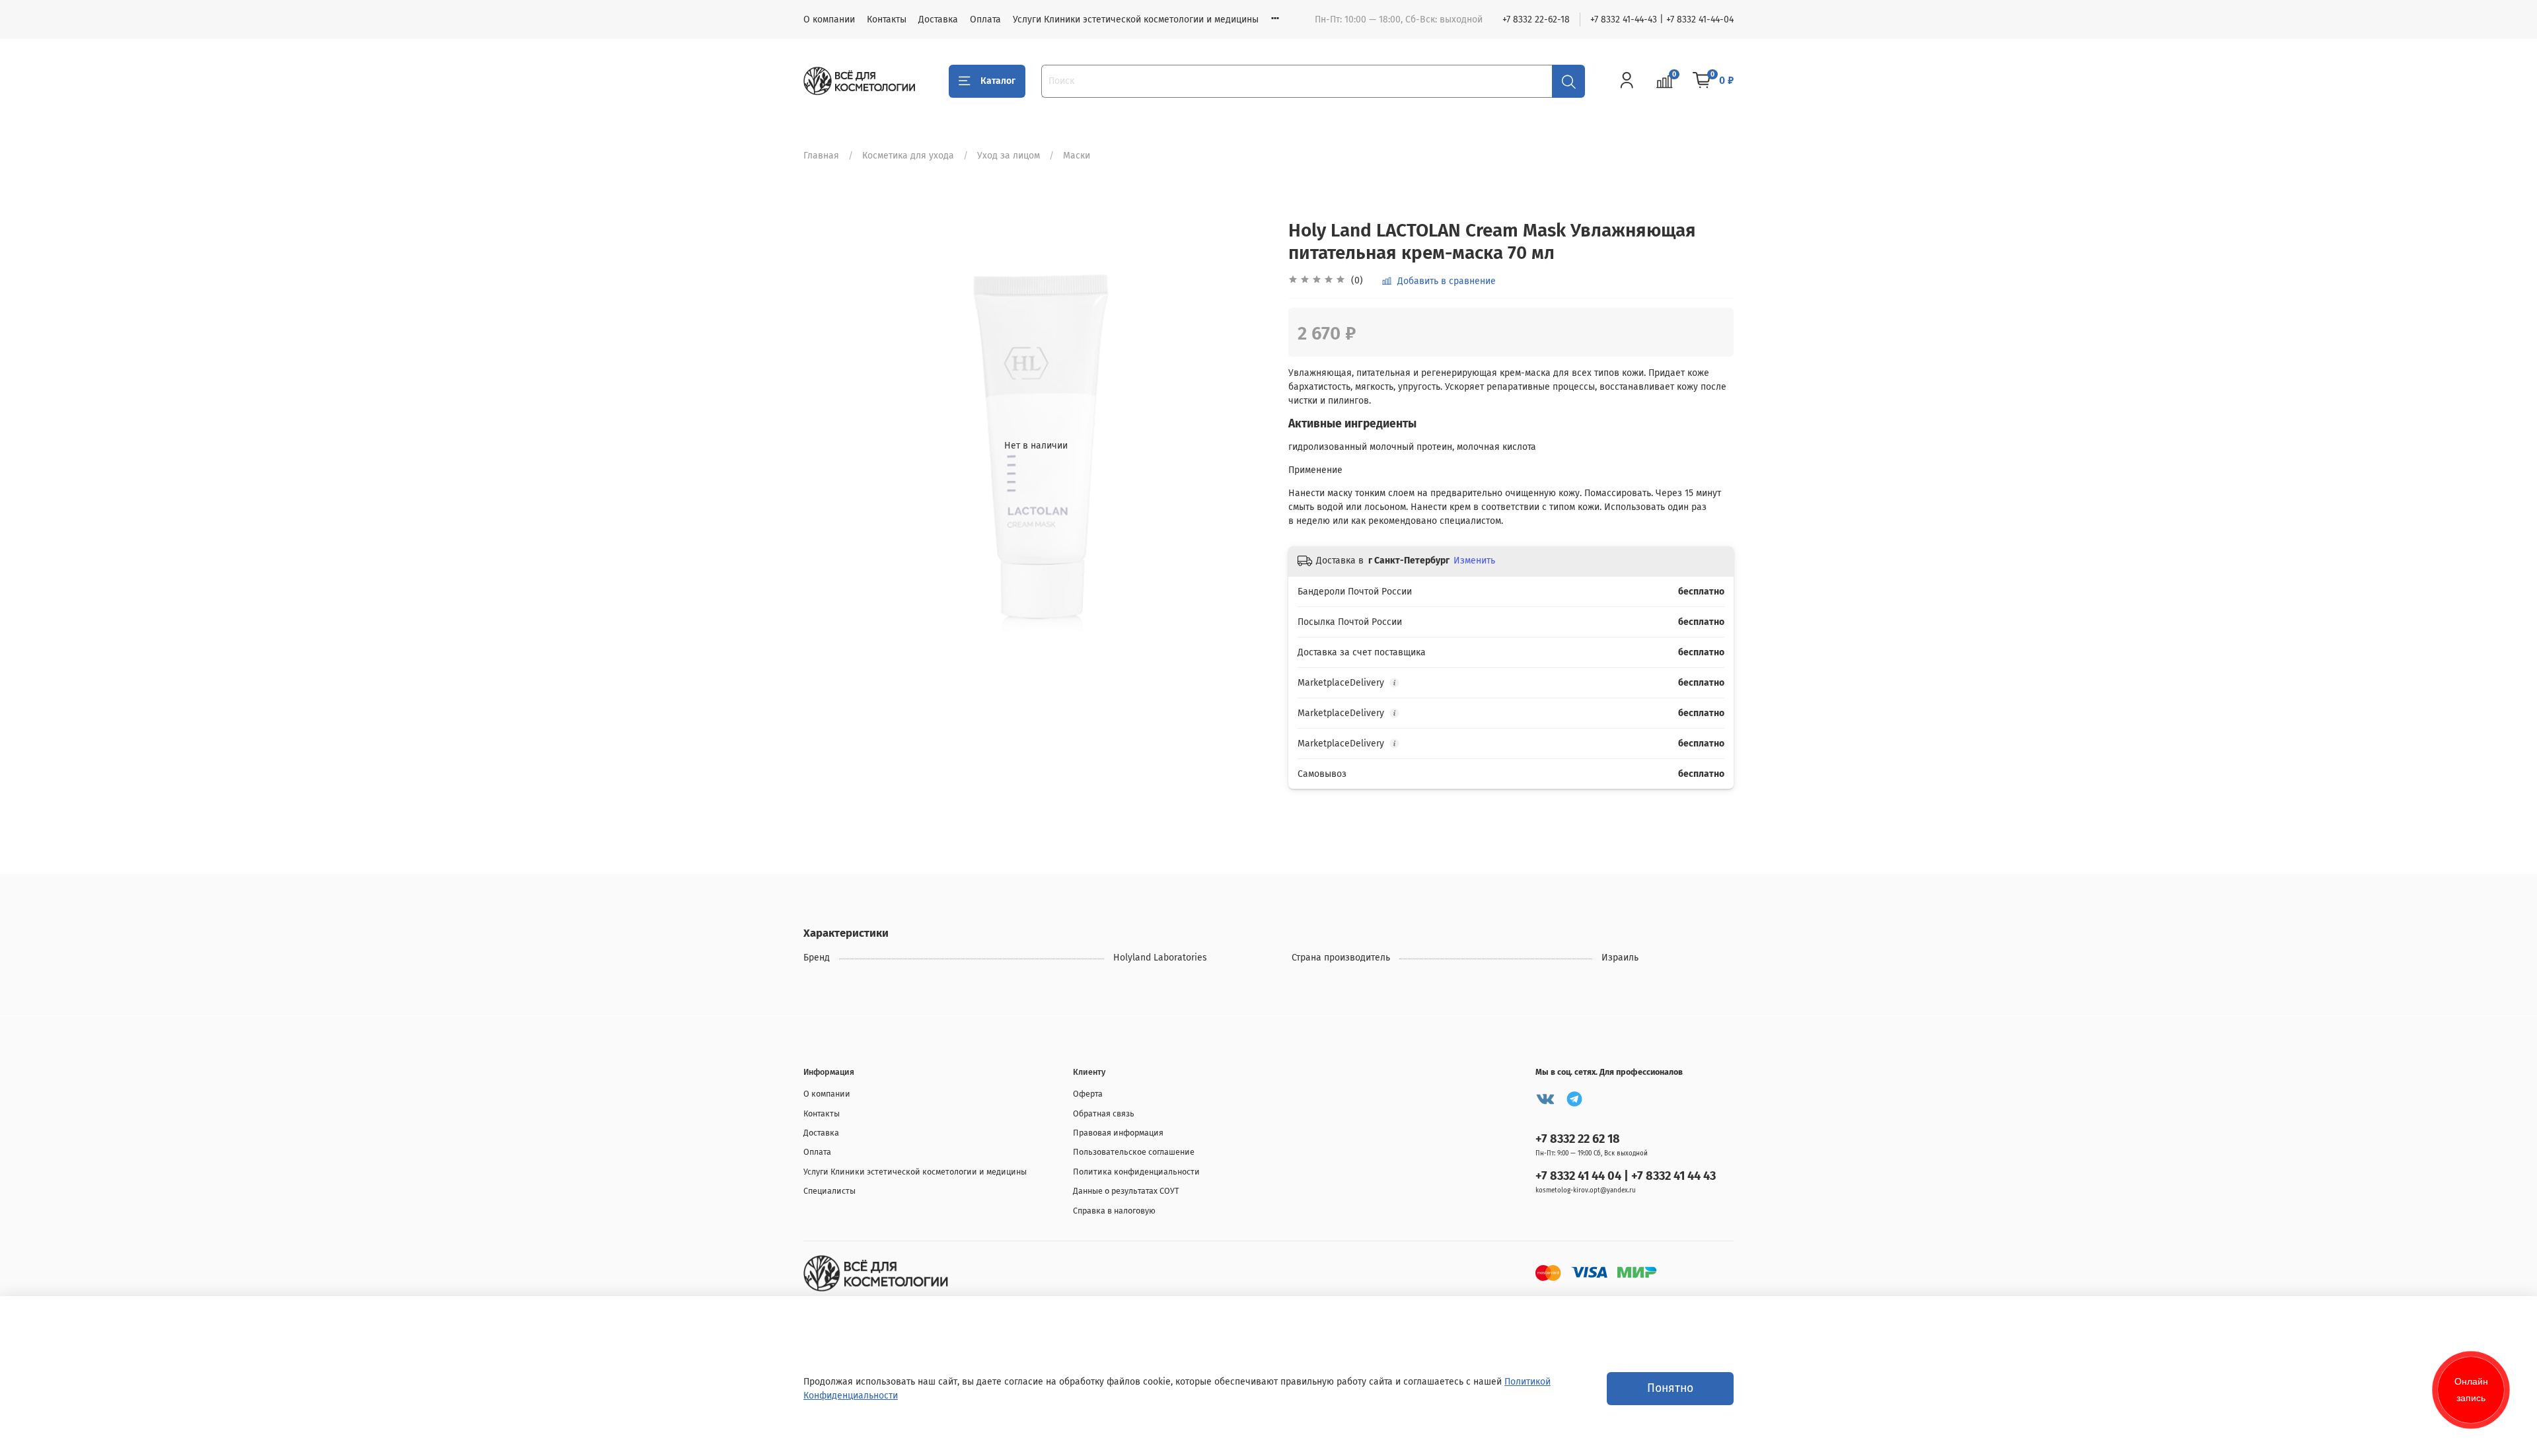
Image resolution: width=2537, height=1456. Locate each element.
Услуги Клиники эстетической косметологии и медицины (1136, 19)
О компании (829, 19)
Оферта (1088, 1094)
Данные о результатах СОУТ (1126, 1191)
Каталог (998, 81)
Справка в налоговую (1114, 1211)
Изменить (1474, 561)
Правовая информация (1118, 1133)
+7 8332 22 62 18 (1578, 1139)
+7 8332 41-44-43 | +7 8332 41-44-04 (1662, 19)
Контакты (887, 19)
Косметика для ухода (908, 156)
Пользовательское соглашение (1134, 1152)
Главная (821, 156)
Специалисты (829, 1191)
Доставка (938, 19)
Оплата (985, 19)
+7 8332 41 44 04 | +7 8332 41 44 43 (1626, 1176)
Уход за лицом (1009, 156)
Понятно (1670, 1388)
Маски (1077, 156)
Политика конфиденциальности (1136, 1172)
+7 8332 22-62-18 (1536, 19)
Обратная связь (1104, 1113)
